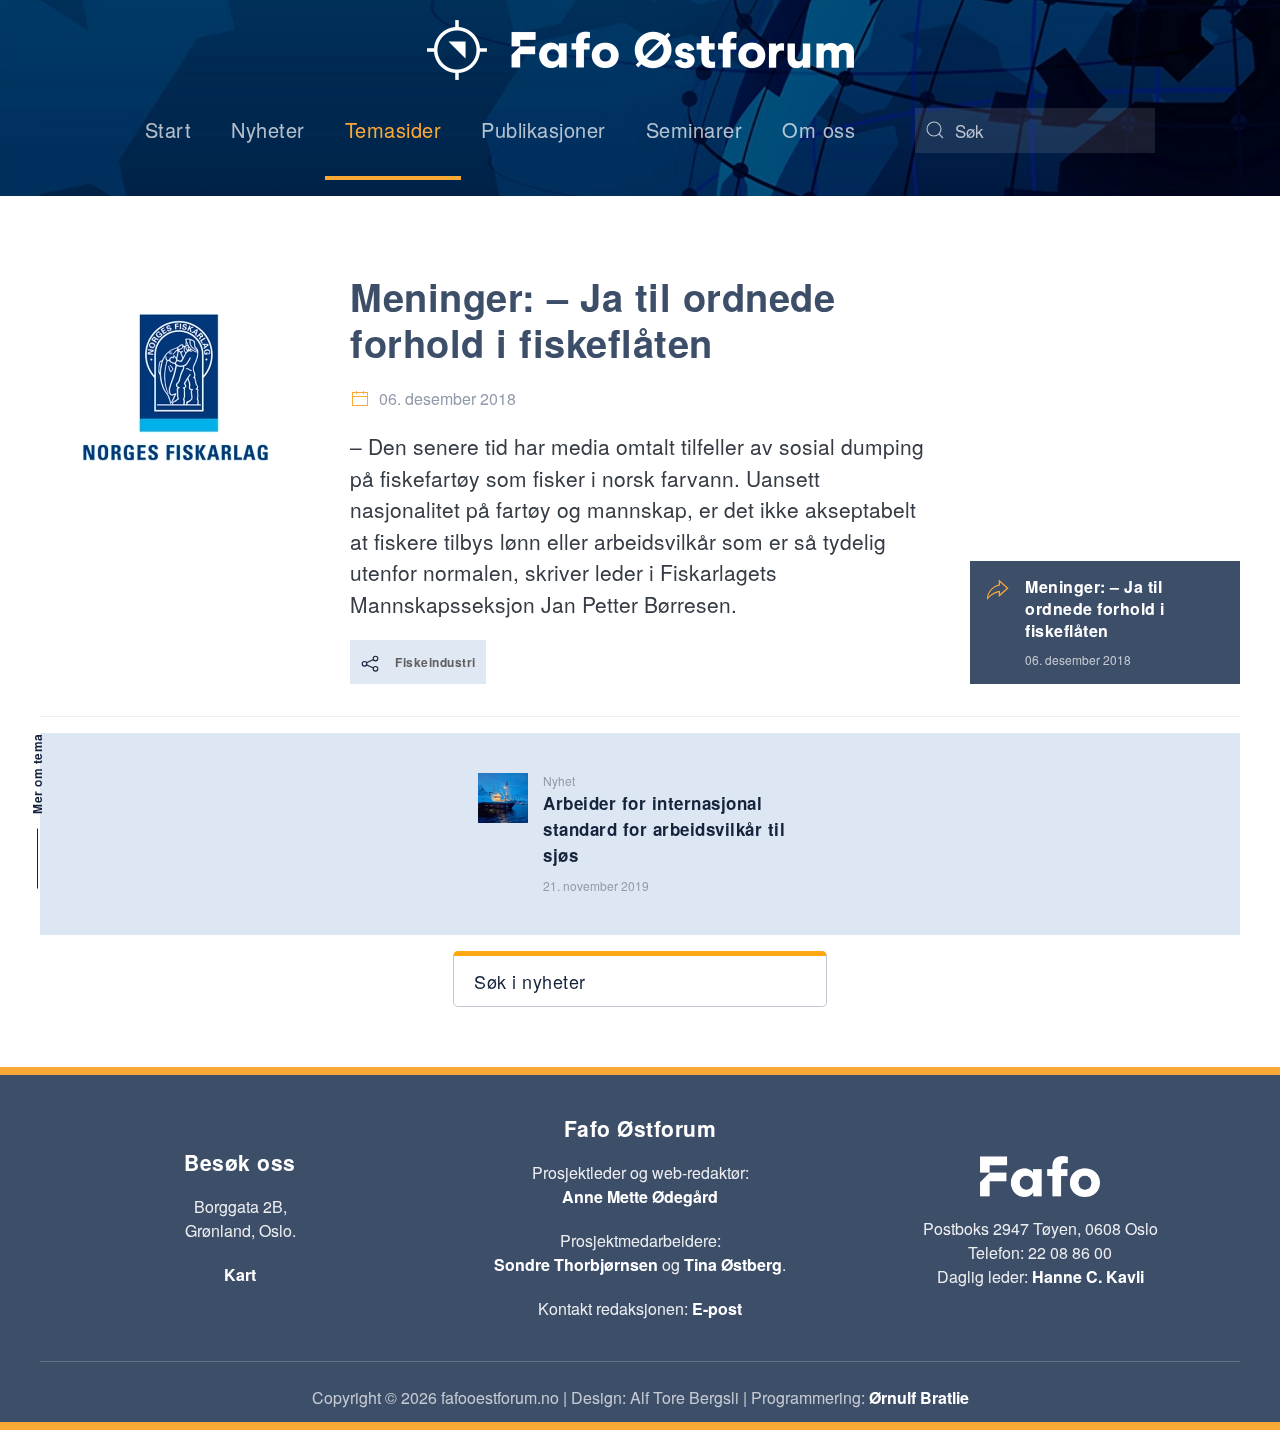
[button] (639, 979)
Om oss (818, 129)
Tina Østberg (733, 1264)
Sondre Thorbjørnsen (576, 1264)
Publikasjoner (543, 129)
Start (168, 129)
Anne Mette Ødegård (640, 1196)
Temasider (393, 129)
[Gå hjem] (640, 50)
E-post (717, 1308)
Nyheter (268, 129)
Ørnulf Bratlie (919, 1397)
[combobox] (1035, 130)
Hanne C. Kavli (1088, 1276)
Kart (240, 1274)
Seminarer (694, 129)
